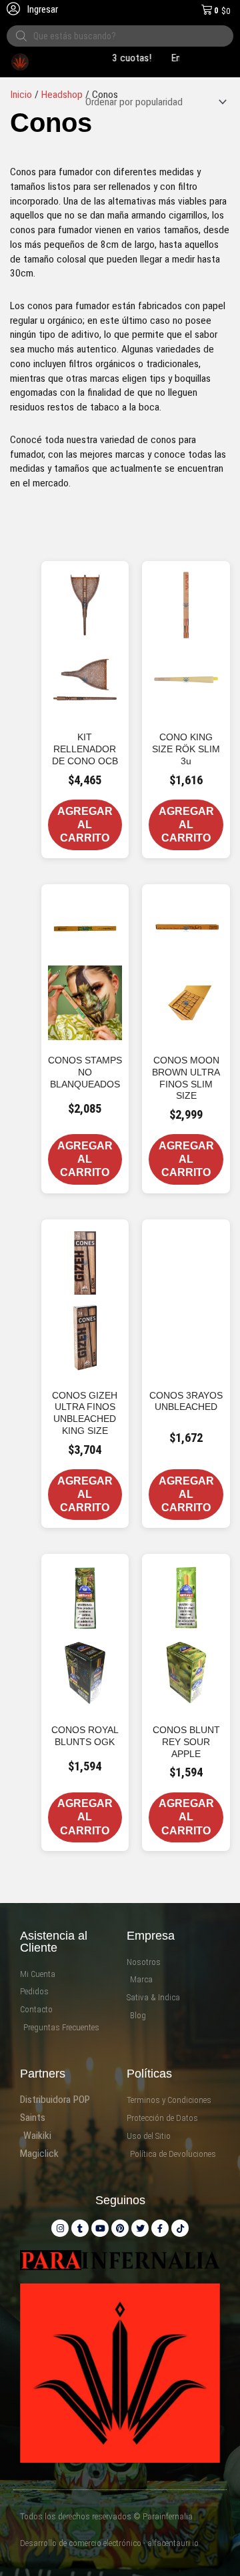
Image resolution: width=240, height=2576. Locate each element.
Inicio (21, 95)
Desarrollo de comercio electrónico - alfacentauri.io (109, 2543)
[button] (123, 568)
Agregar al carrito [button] (85, 825)
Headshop (62, 95)
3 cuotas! (120, 58)
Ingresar (42, 9)
